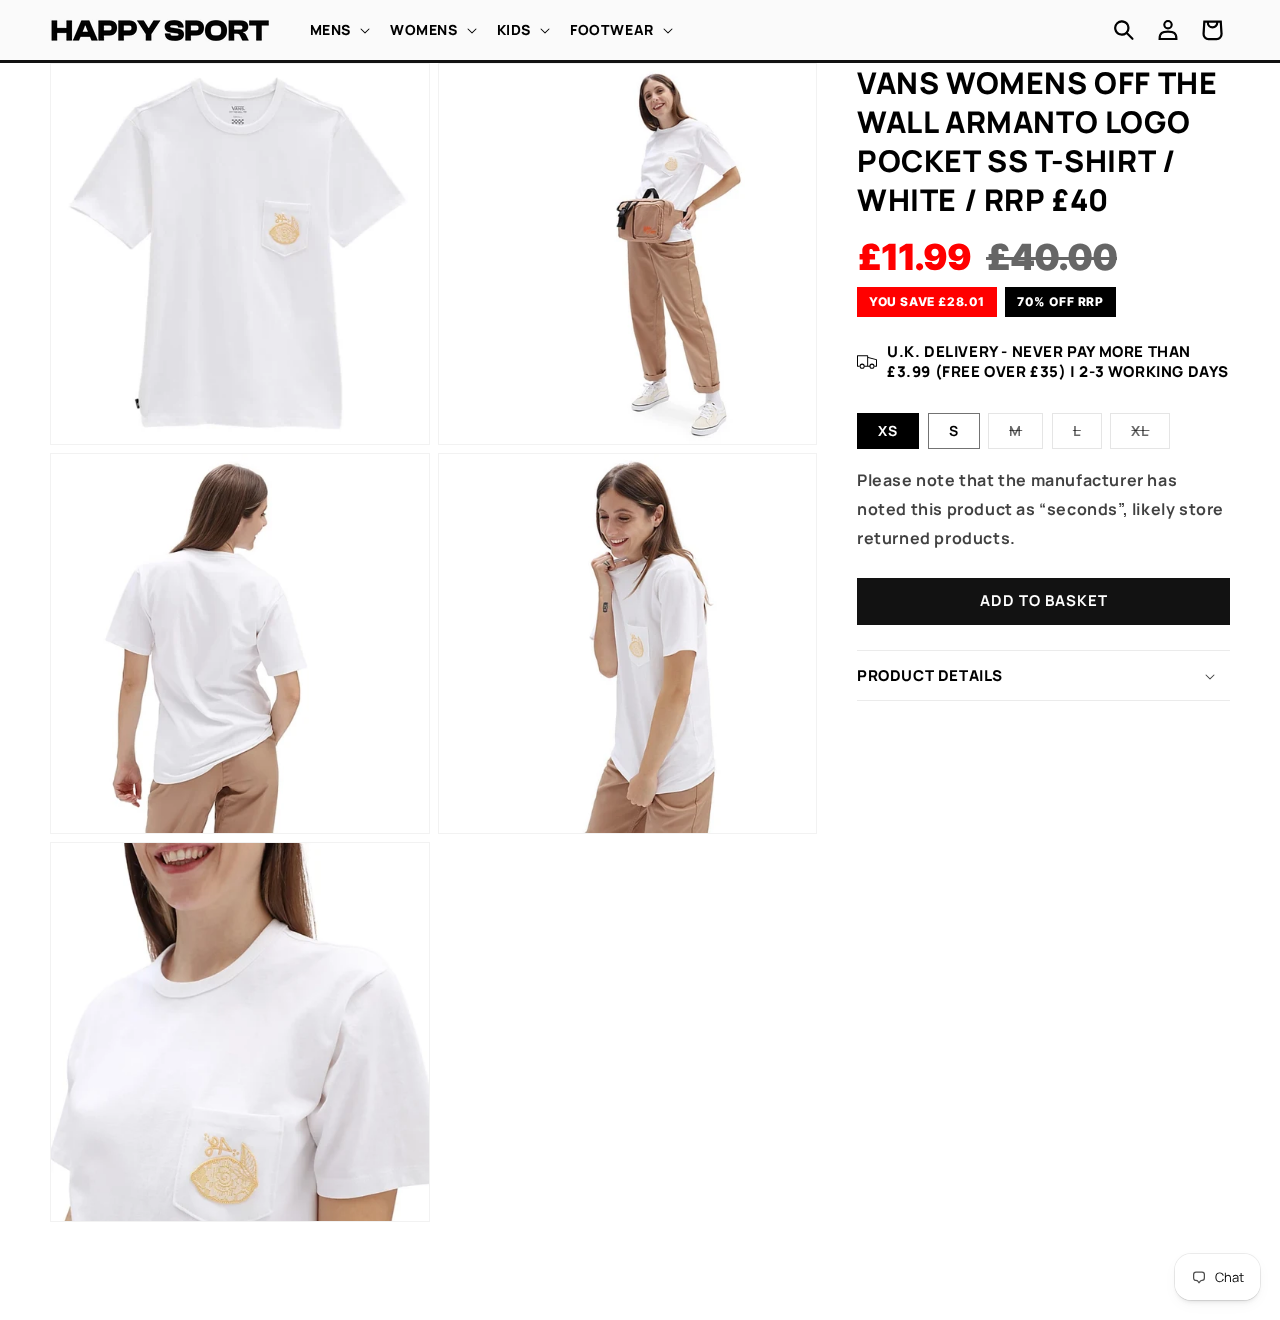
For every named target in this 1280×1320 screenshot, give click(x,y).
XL (1150, 434)
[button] (338, 30)
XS (888, 430)
